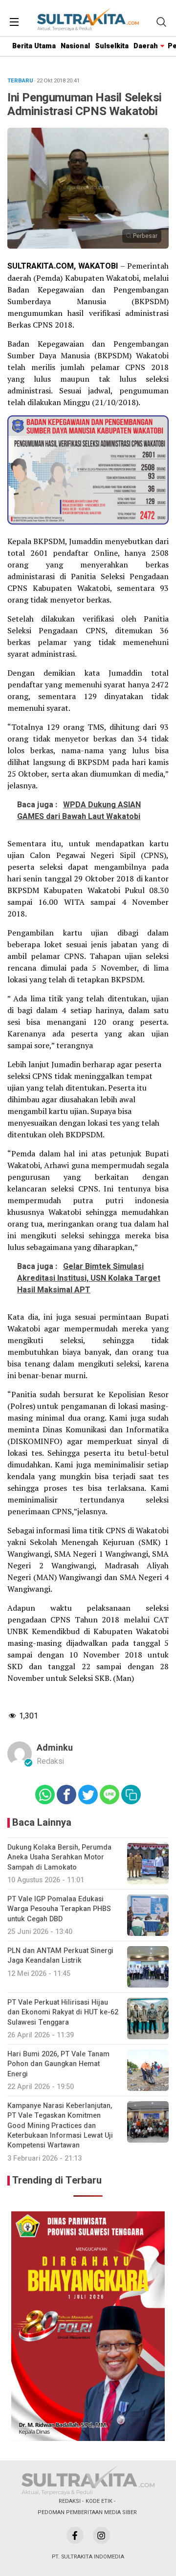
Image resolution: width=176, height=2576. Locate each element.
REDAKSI (70, 2501)
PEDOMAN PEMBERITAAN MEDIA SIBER (87, 2512)
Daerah (146, 46)
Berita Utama (34, 46)
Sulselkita (112, 46)
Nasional (75, 46)
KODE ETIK (99, 2501)
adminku (55, 1748)
